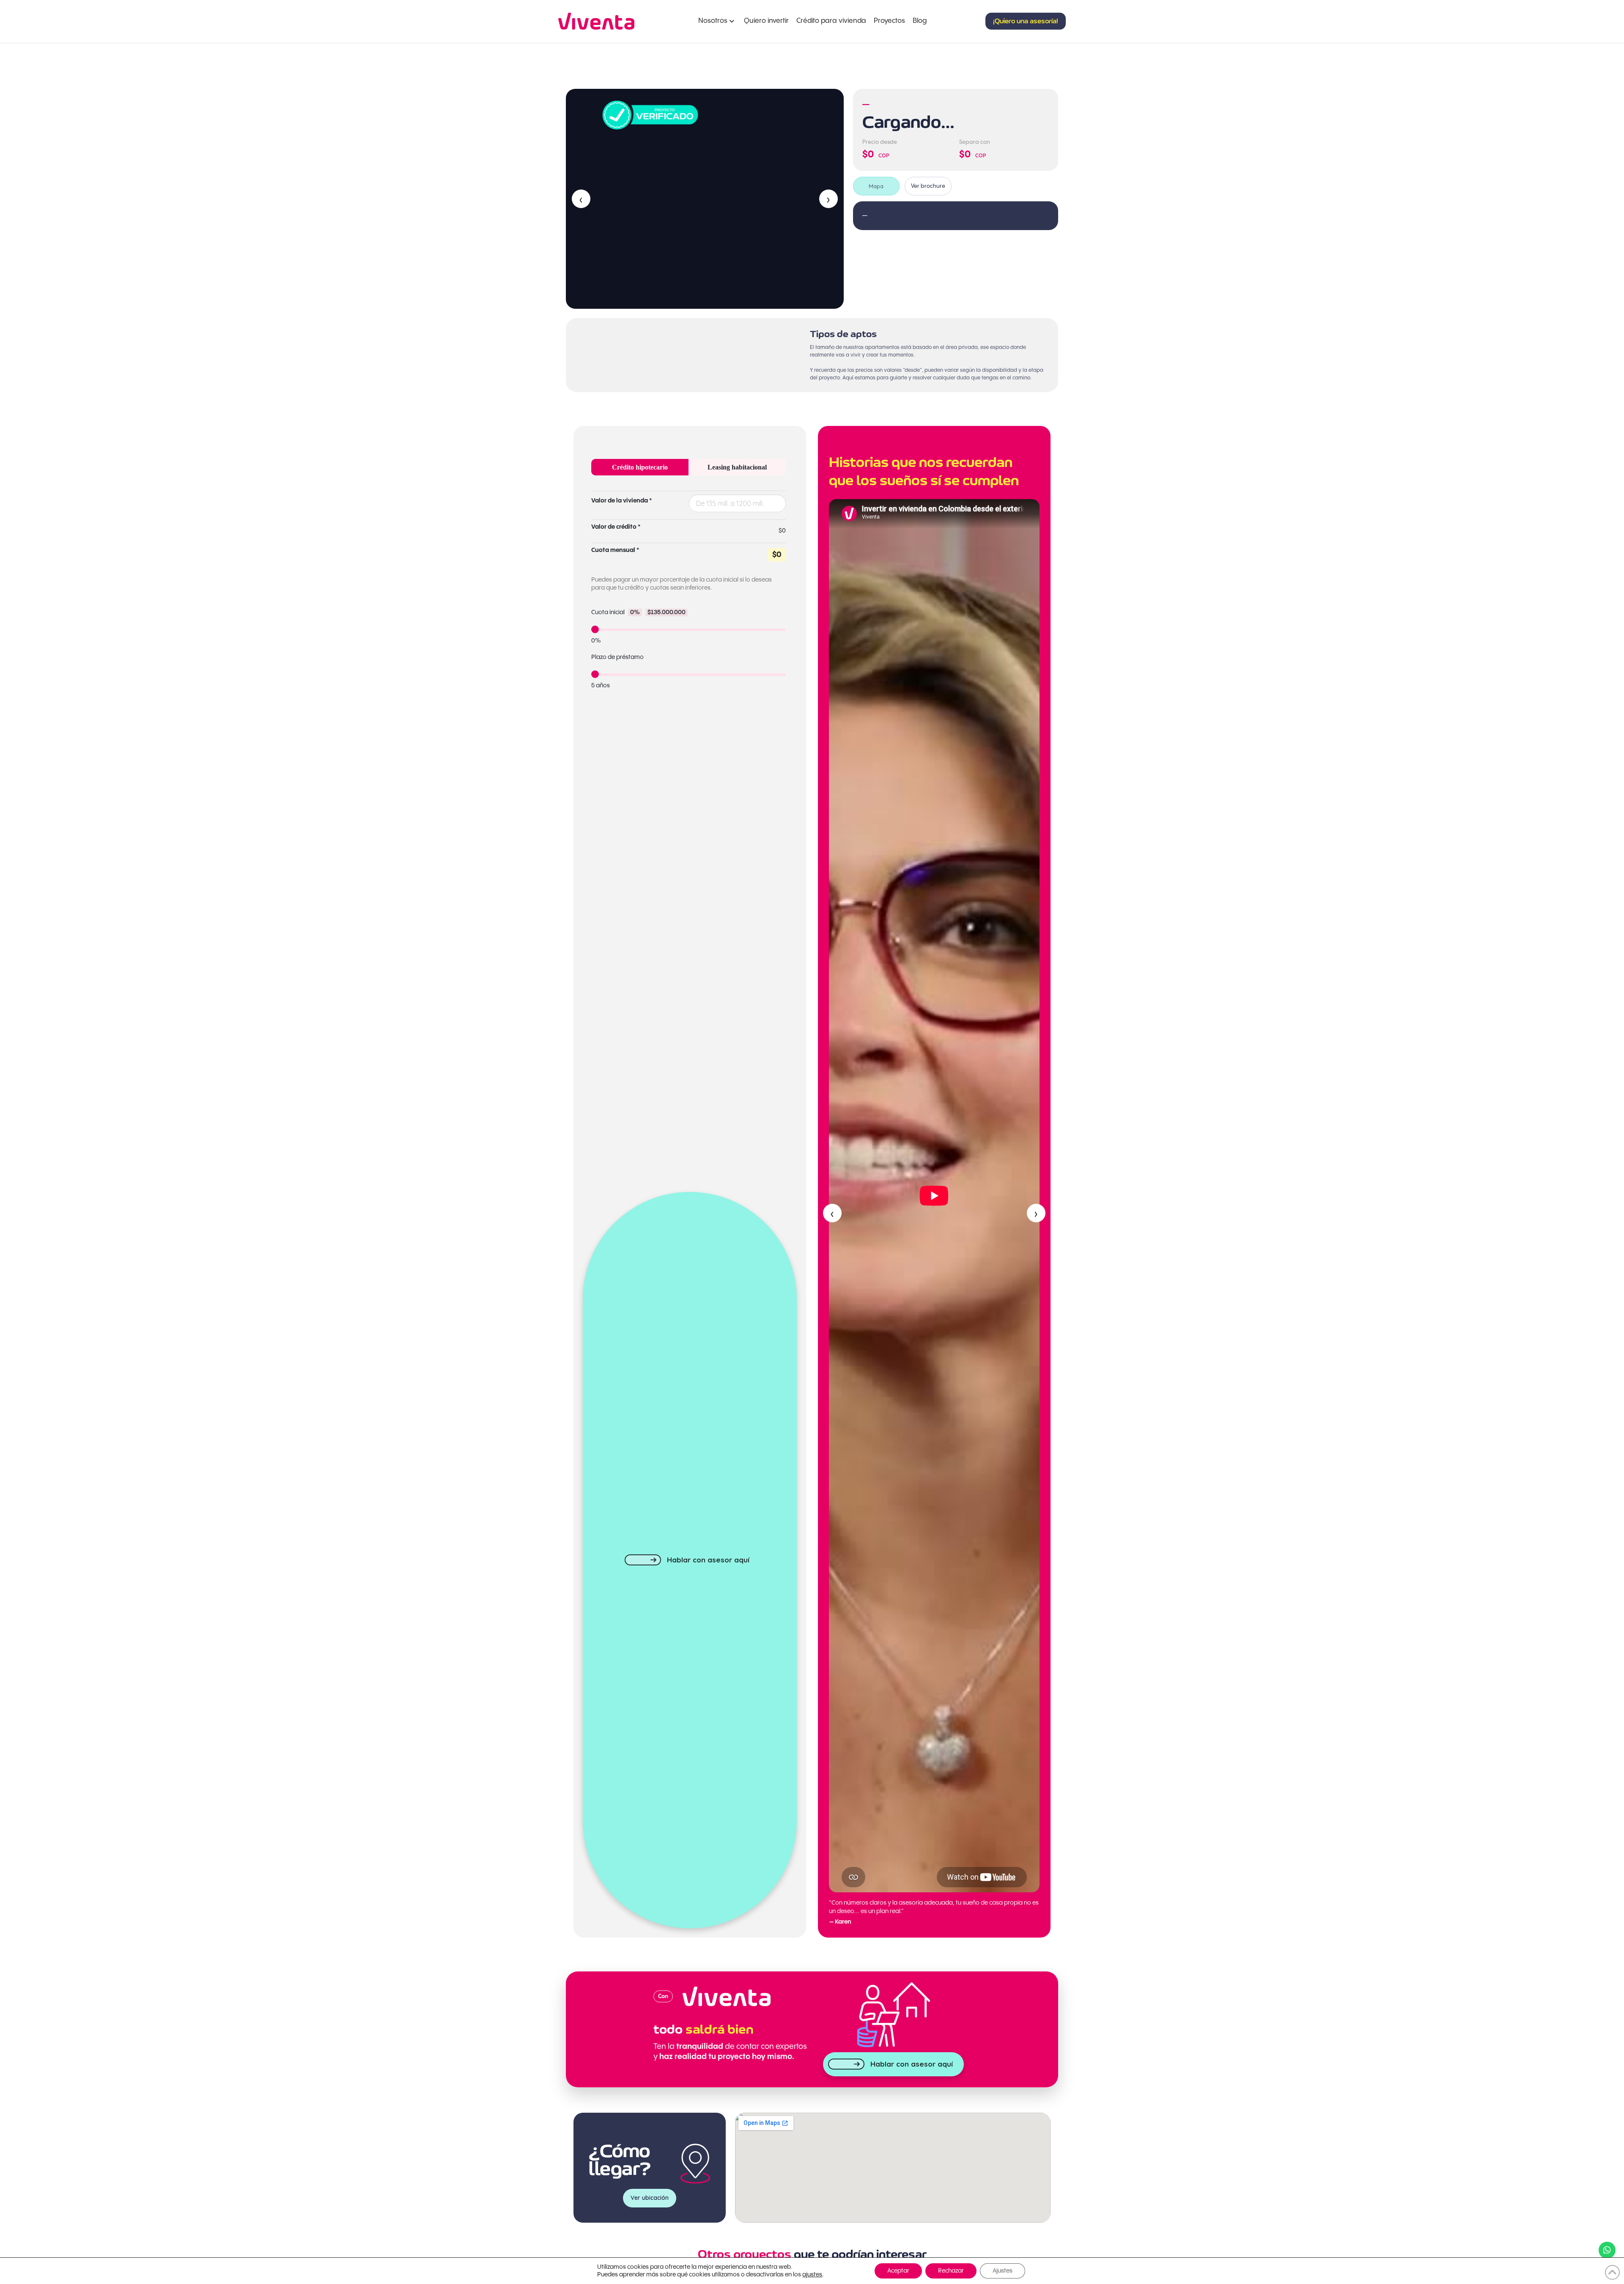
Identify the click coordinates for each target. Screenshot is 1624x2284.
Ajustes (1003, 2271)
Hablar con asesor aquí (708, 1560)
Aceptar (898, 2271)
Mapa (876, 186)
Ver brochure (928, 186)
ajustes (812, 2275)
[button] (1026, 21)
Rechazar (951, 2271)
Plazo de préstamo (617, 657)
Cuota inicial (638, 612)
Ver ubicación (650, 2198)
